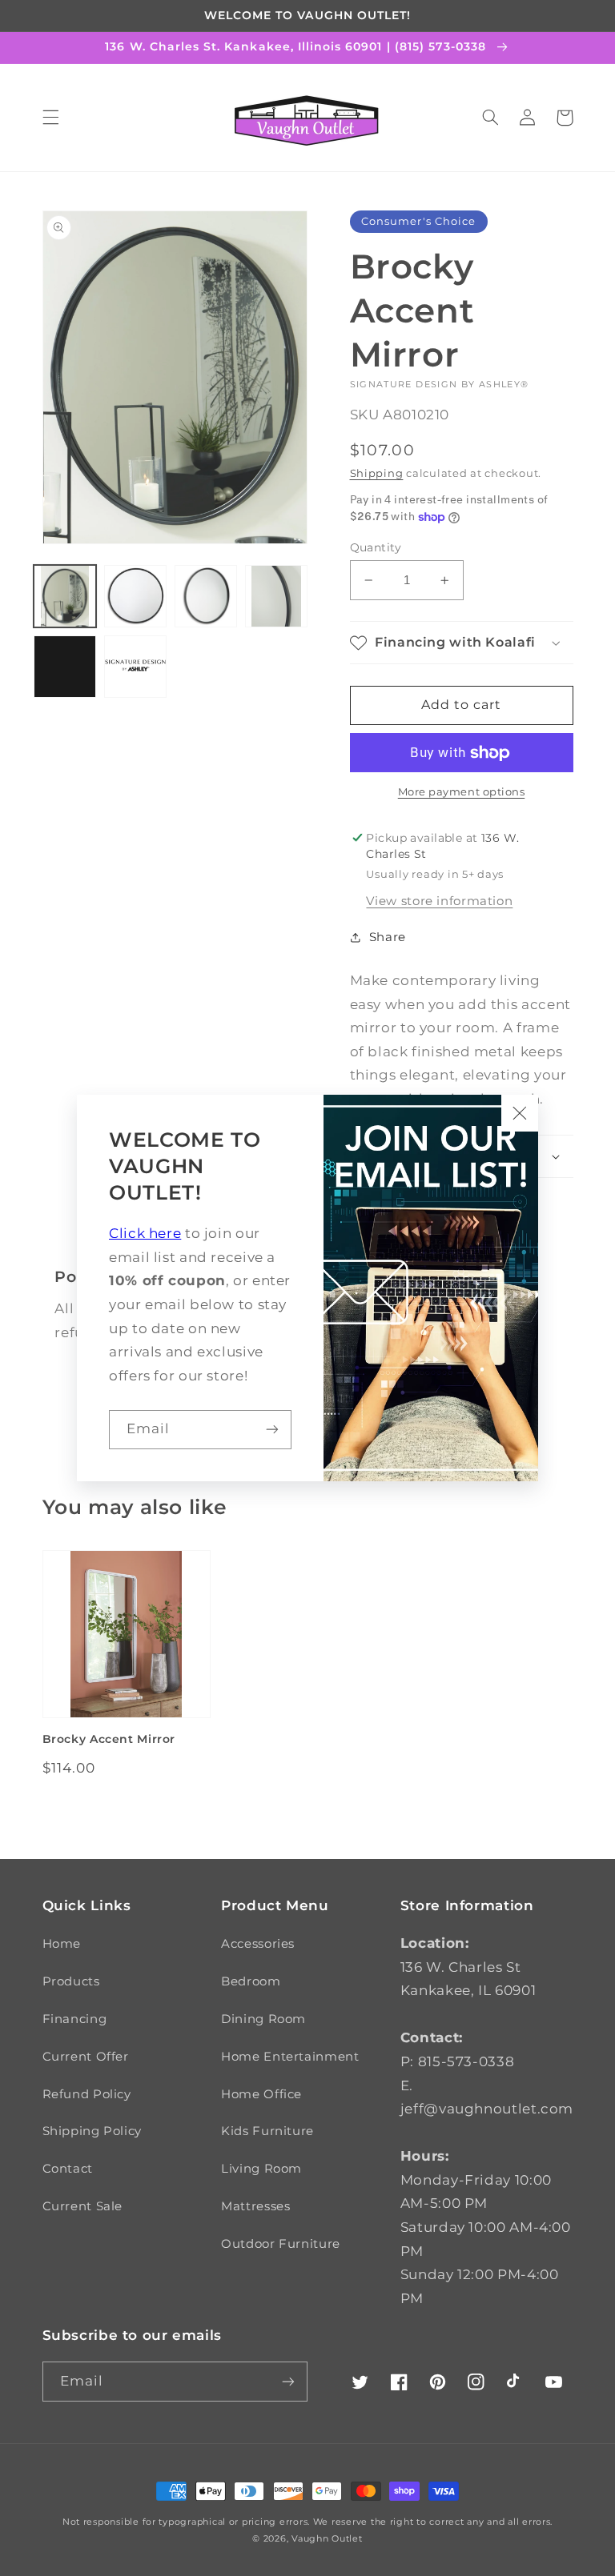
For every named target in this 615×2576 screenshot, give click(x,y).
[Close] (520, 1113)
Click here (145, 1233)
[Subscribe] (272, 1430)
